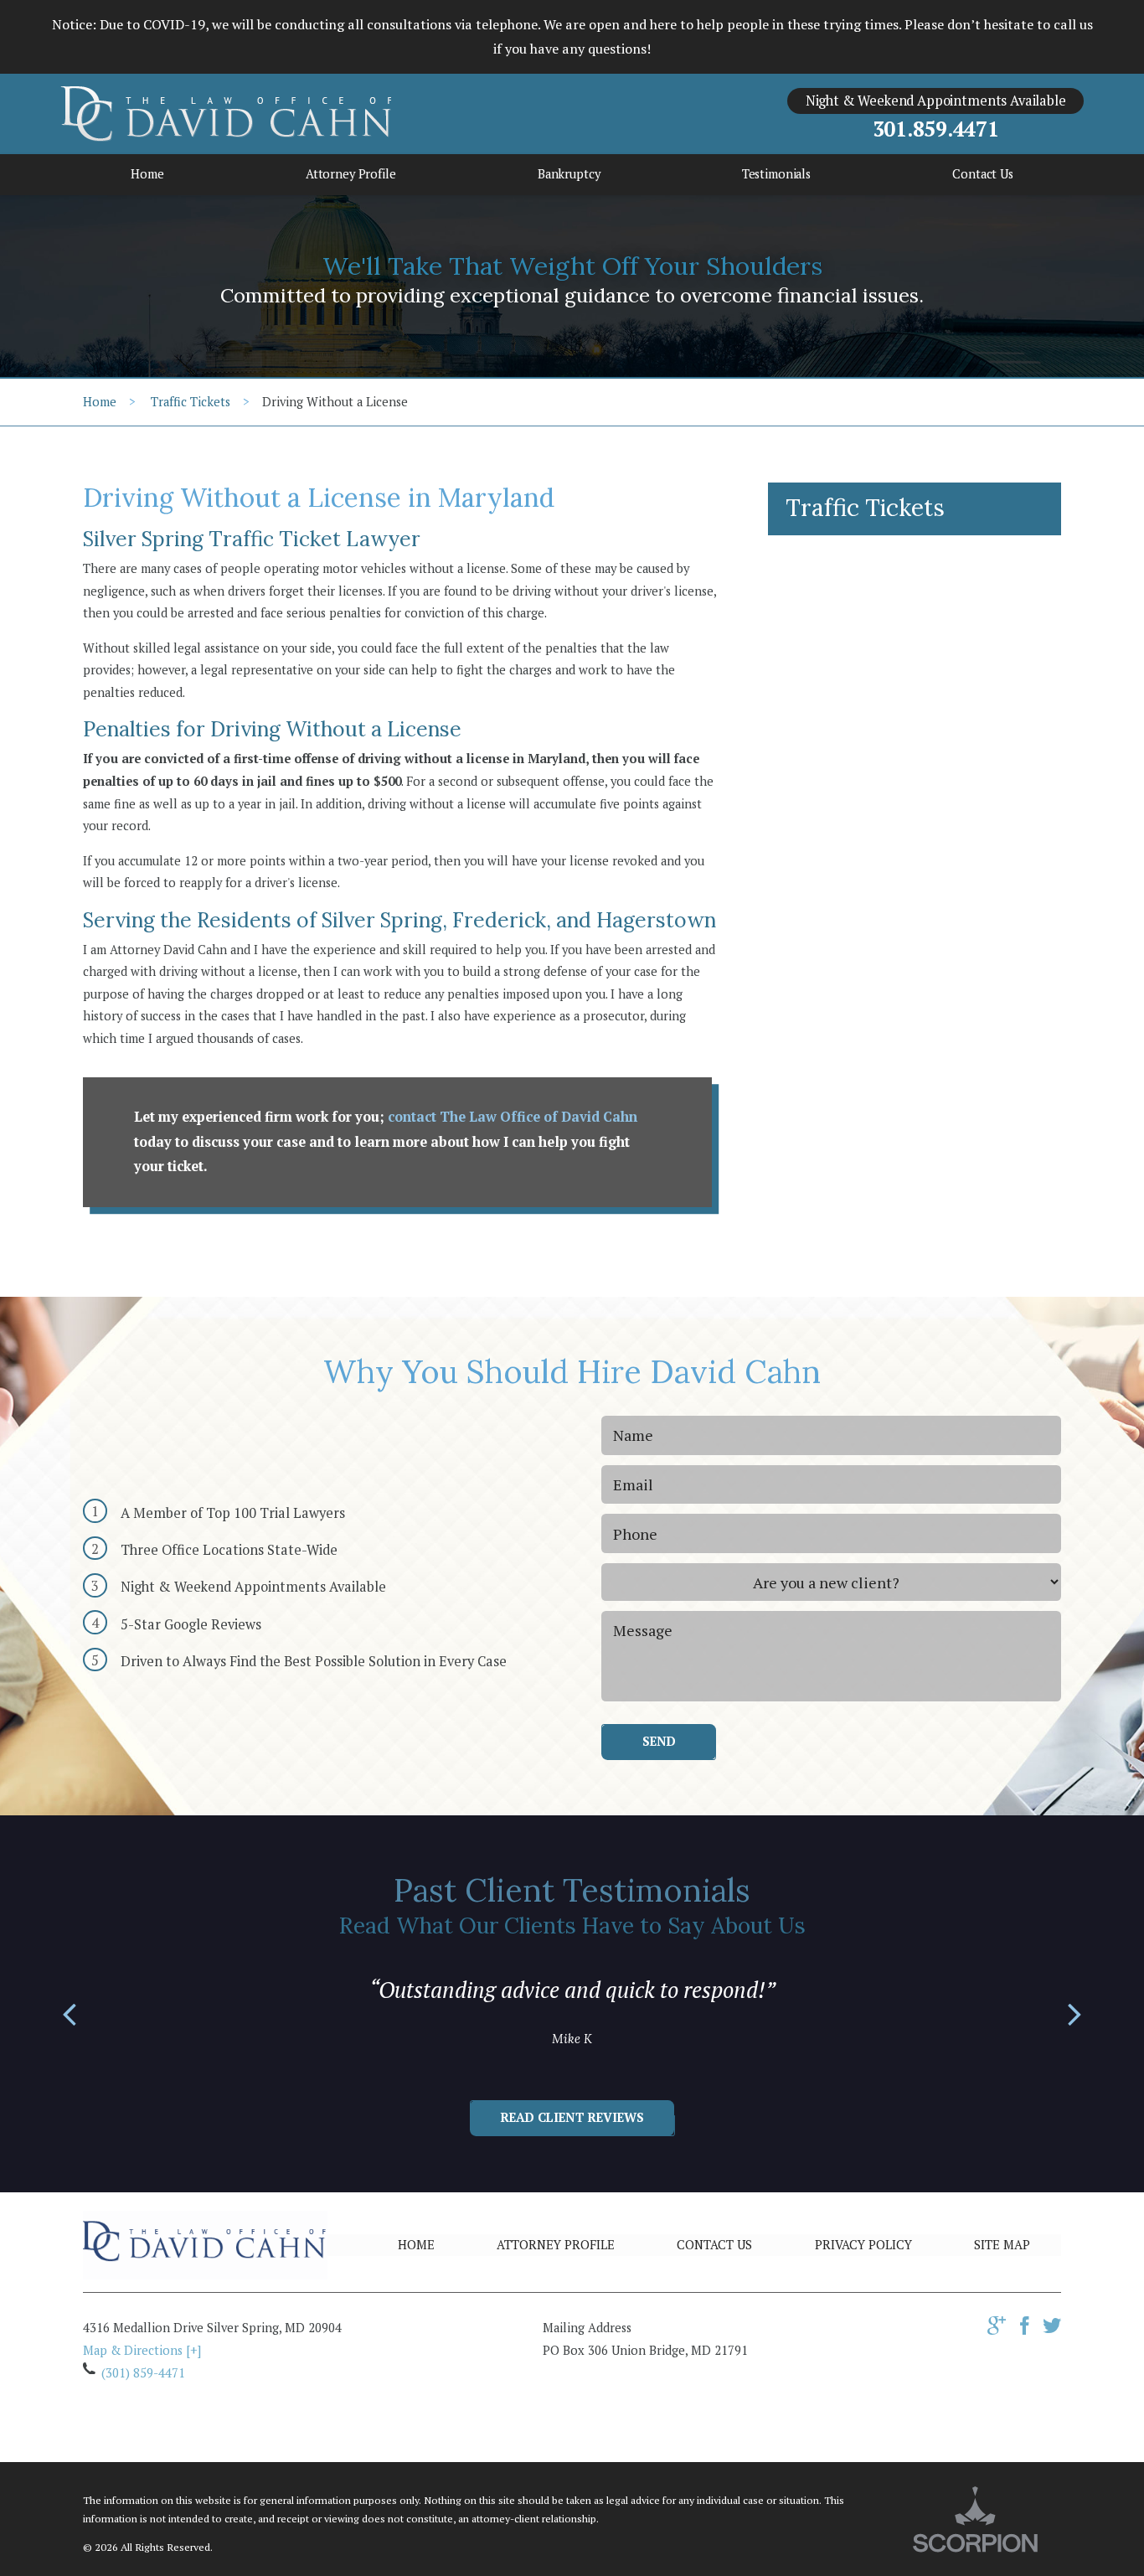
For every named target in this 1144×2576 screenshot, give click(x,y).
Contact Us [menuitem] (983, 174)
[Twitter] (1052, 2330)
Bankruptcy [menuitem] (569, 174)
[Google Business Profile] (997, 2330)
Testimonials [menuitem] (776, 174)
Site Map (1002, 2245)
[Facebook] (1024, 2330)
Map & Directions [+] (142, 2350)
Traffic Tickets (191, 402)
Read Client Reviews (572, 2117)
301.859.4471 (936, 129)
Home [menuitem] (147, 174)
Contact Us (714, 2245)
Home (100, 402)
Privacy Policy (863, 2245)
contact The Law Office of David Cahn (513, 1117)
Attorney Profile (556, 2245)
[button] (70, 2016)
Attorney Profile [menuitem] (351, 174)
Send (659, 1741)
